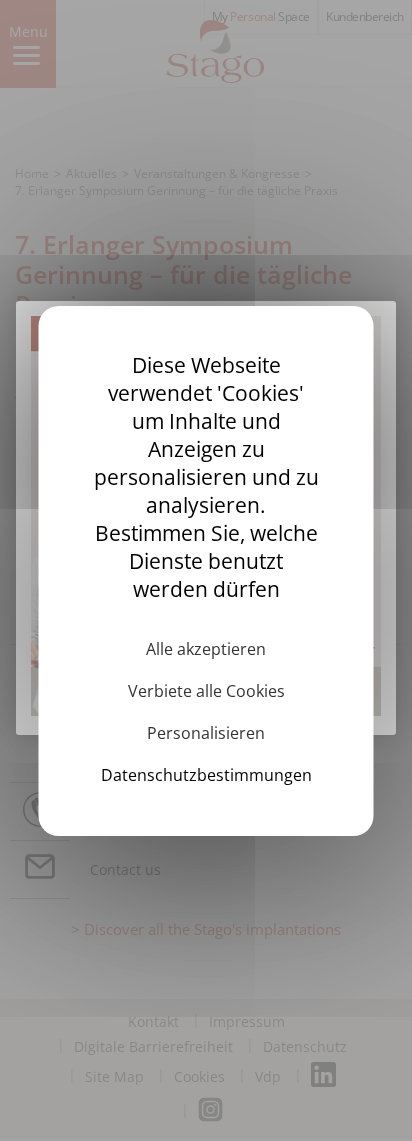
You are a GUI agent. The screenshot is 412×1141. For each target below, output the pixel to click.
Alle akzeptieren (206, 649)
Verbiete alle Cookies (206, 691)
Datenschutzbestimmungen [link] (206, 775)
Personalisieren (206, 733)
